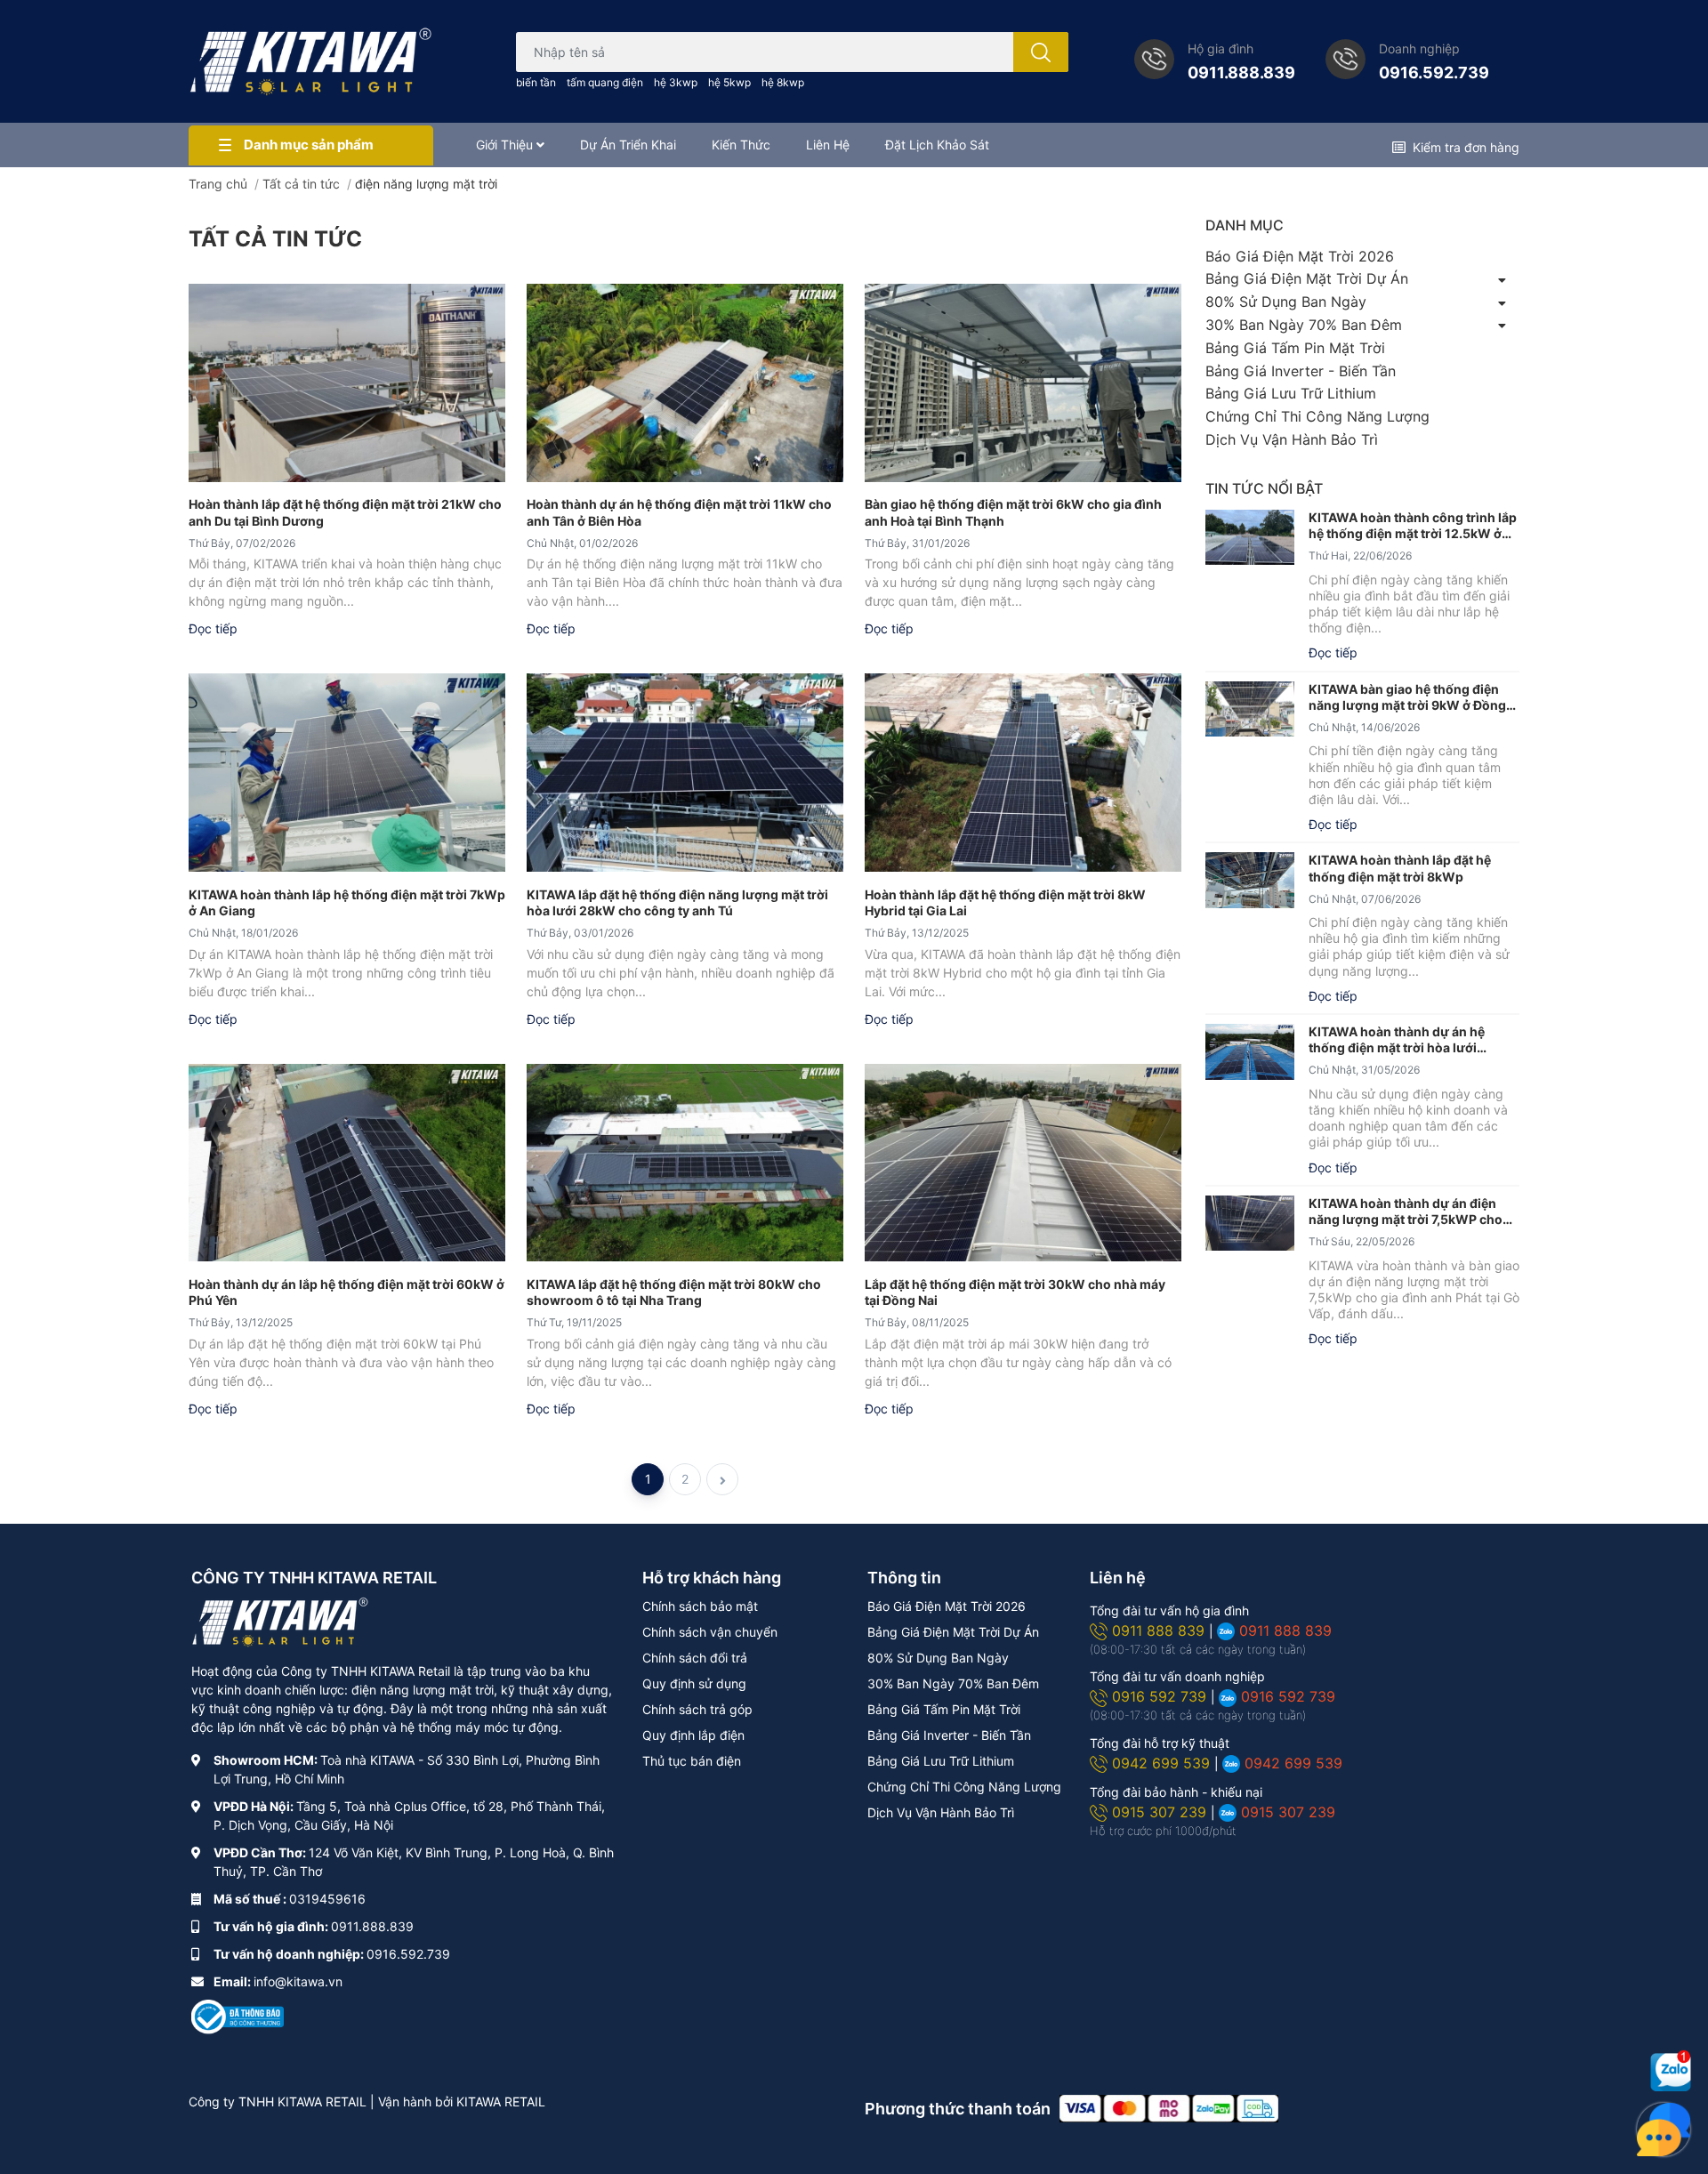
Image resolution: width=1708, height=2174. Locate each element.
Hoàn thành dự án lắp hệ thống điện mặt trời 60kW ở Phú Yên (346, 1292)
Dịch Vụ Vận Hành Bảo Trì (1292, 439)
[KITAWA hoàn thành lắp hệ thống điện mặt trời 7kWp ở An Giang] (347, 772)
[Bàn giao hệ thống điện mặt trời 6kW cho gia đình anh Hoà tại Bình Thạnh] (1023, 382)
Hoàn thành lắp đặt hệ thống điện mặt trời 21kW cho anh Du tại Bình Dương (345, 512)
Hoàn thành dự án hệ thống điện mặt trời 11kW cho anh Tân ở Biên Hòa (679, 512)
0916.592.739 (1434, 72)
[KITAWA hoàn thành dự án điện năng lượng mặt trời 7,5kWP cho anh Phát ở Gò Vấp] (1250, 1224)
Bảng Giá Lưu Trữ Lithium (1291, 393)
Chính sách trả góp (697, 1709)
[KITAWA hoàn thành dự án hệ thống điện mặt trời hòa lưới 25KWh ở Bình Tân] (1250, 1052)
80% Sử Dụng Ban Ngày (1286, 302)
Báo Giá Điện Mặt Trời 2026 (1300, 256)
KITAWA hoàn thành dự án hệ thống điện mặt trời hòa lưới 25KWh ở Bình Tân (1397, 1040)
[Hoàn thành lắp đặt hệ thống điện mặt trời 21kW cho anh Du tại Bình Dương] (347, 382)
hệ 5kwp (729, 82)
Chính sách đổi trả (695, 1658)
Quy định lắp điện (693, 1735)
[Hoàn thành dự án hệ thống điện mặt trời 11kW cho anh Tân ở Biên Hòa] (685, 382)
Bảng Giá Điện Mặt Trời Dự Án (1307, 278)
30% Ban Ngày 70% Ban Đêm (1304, 325)
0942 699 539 (1163, 1763)
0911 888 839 (1160, 1630)
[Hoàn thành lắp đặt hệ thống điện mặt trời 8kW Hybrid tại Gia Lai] (1023, 772)
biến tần (536, 82)
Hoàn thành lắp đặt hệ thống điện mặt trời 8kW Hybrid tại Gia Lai (1005, 902)
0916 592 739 (1161, 1696)
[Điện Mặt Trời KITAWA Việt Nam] (311, 61)
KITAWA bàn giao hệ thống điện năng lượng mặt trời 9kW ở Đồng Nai (1407, 697)
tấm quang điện (605, 82)
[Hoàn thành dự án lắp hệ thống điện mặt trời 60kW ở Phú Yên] (347, 1163)
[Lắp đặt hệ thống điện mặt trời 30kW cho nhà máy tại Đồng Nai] (1023, 1163)
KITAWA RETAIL (501, 2102)
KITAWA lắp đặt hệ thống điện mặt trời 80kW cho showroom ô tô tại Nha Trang (674, 1292)
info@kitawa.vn (298, 1981)
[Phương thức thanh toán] (1169, 2108)
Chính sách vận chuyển (710, 1632)
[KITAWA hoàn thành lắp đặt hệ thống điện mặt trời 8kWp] (1250, 880)
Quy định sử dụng (694, 1683)
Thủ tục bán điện (692, 1761)
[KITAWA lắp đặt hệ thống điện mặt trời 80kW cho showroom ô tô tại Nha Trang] (685, 1163)
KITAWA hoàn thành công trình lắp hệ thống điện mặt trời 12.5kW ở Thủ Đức (1413, 526)
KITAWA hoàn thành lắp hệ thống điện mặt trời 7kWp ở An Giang (347, 902)
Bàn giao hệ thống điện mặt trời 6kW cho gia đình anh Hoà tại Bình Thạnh (1013, 512)
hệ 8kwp (783, 82)
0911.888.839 (1241, 72)
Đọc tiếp (213, 628)
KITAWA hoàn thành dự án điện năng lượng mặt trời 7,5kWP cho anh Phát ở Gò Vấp (1406, 1212)
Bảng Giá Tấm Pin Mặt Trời (1295, 348)
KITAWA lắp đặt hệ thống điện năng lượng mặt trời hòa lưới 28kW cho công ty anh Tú (677, 902)
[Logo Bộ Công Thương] (238, 2015)
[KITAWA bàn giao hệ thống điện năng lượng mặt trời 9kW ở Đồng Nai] (1250, 709)
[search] (1041, 52)
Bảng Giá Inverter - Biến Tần (1301, 371)
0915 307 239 (1161, 1812)
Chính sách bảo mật (700, 1606)
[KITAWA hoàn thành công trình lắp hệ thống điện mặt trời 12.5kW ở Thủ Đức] (1250, 538)
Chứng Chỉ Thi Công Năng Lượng (1317, 416)
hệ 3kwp (676, 82)
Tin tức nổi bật (1264, 488)
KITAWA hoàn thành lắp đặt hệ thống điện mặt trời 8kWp (1400, 868)
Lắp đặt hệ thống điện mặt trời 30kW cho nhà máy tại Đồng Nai (1015, 1292)
